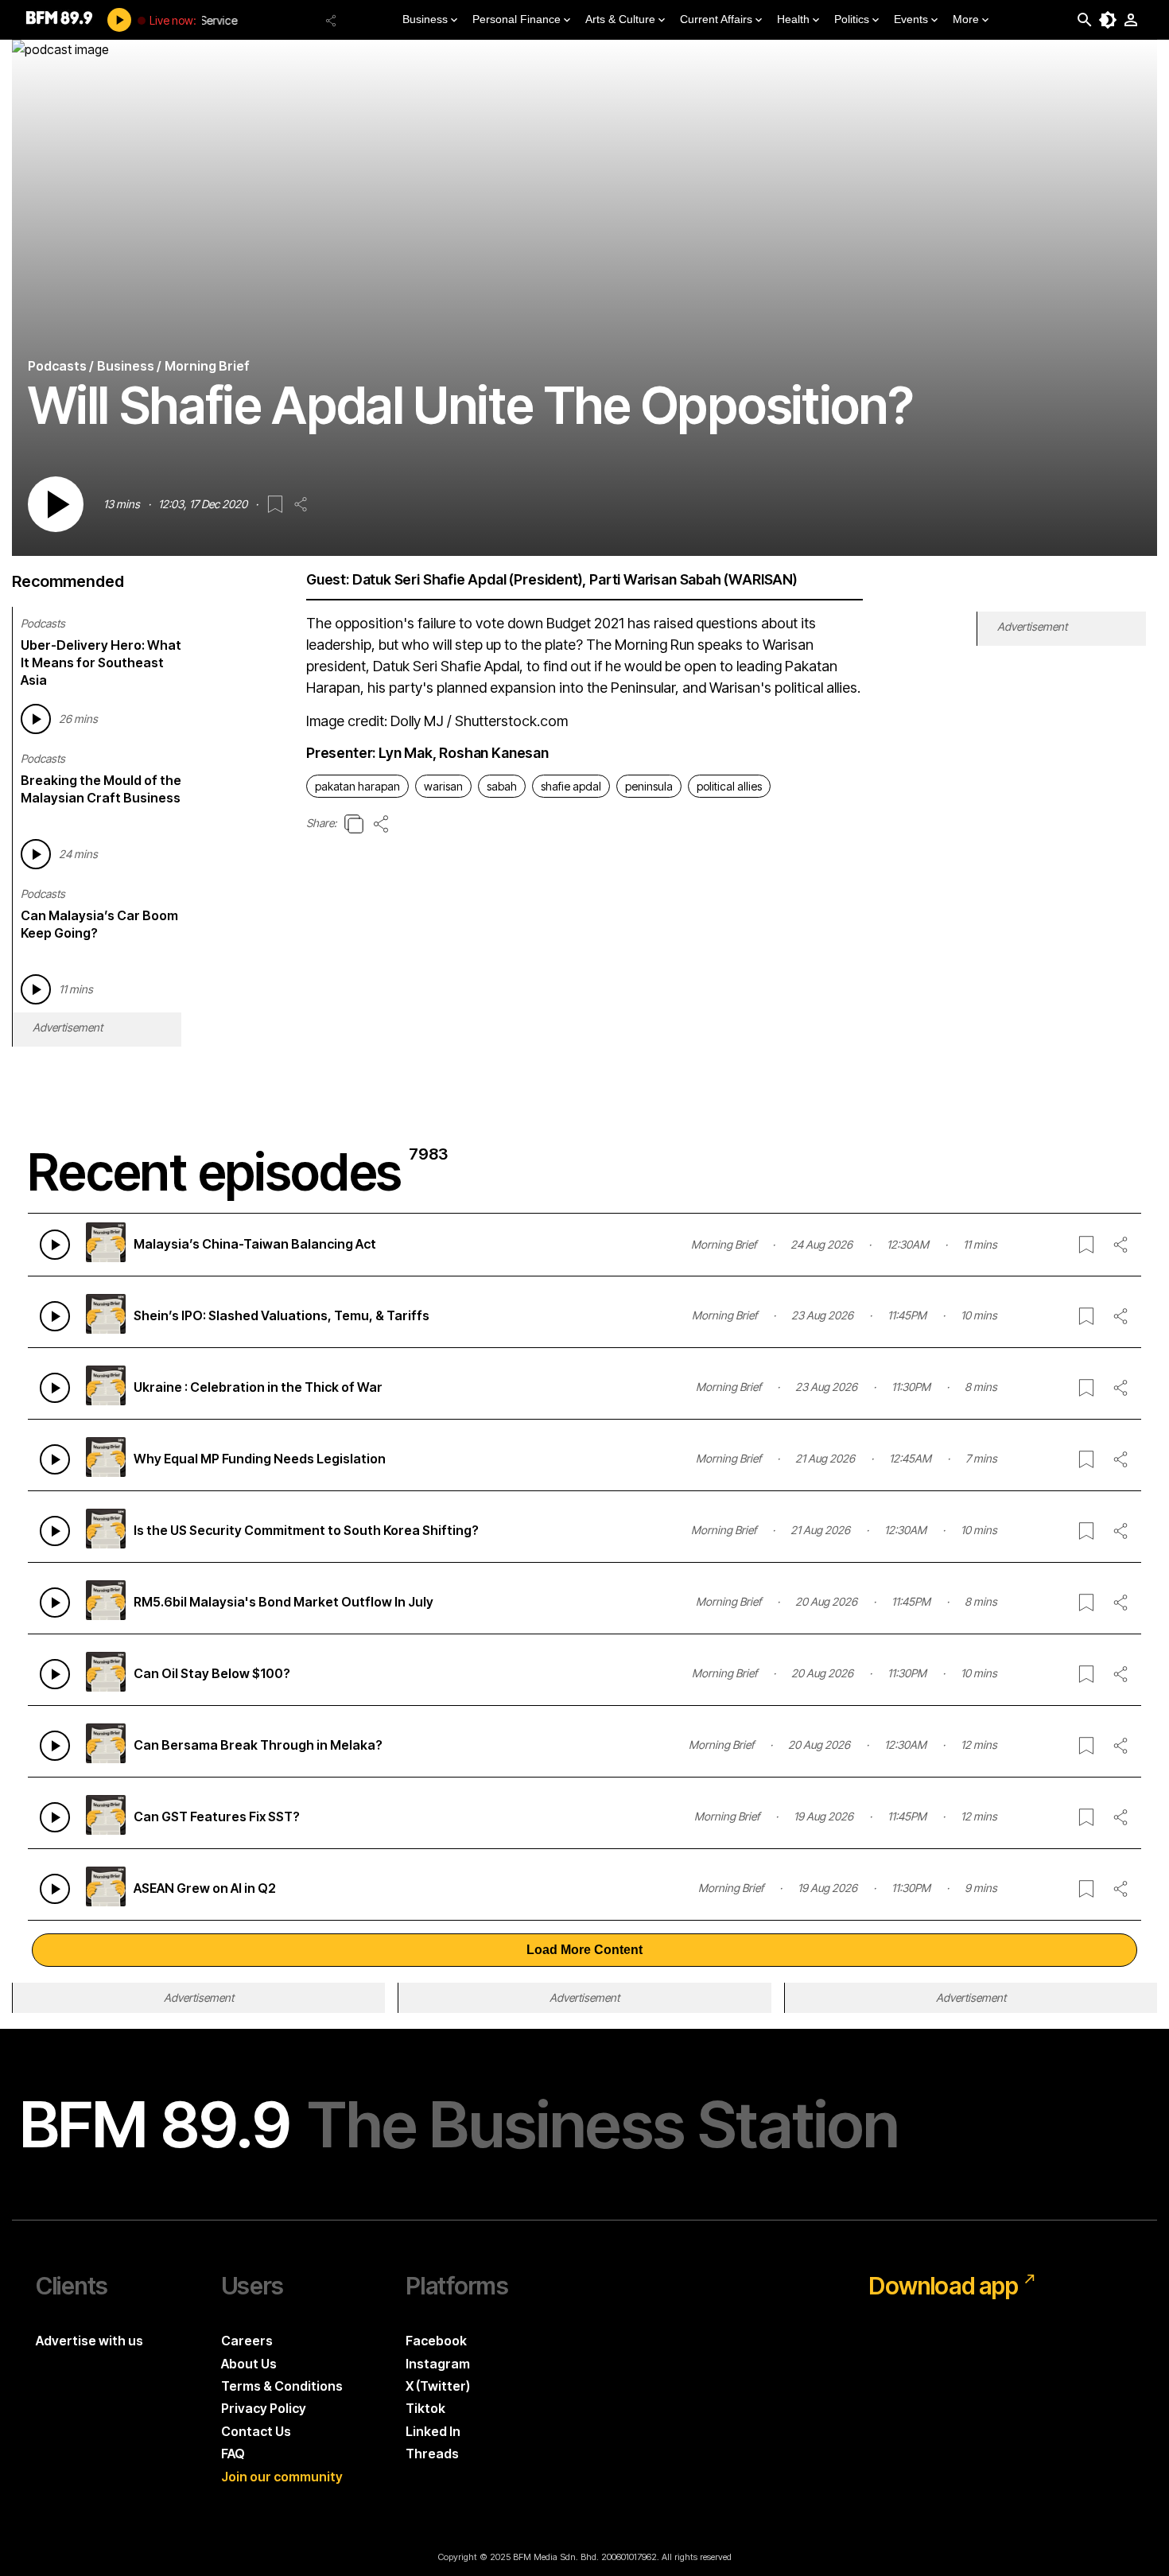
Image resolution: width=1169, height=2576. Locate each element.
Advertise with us (89, 2341)
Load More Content (584, 1950)
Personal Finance (517, 19)
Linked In (433, 2431)
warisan (443, 786)
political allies (729, 786)
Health (793, 19)
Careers (247, 2341)
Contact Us (256, 2431)
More (966, 19)
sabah (502, 786)
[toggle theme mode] (1108, 20)
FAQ (233, 2454)
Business (425, 19)
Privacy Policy (264, 2408)
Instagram (438, 2364)
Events (911, 19)
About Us (249, 2364)
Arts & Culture (620, 19)
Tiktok (425, 2408)
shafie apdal (571, 786)
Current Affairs (716, 19)
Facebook (436, 2341)
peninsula (649, 786)
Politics (852, 19)
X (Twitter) (438, 2386)
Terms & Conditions (282, 2386)
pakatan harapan (357, 786)
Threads (432, 2454)
